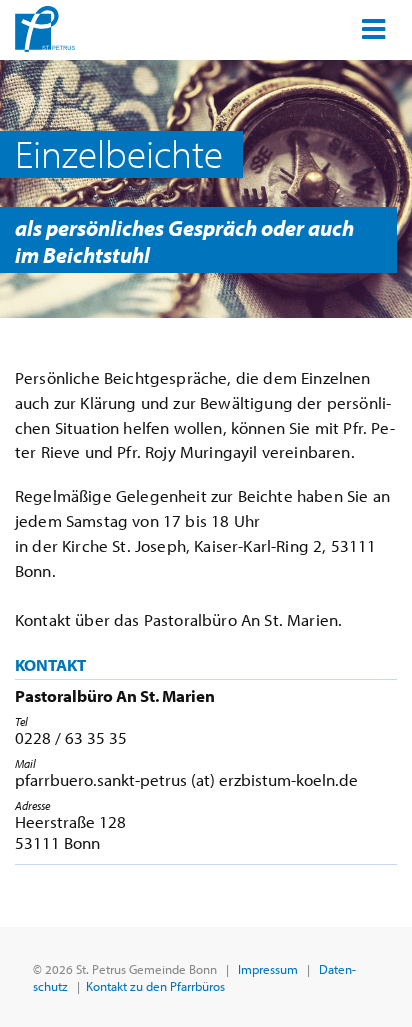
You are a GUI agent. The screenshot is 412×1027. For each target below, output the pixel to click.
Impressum (268, 968)
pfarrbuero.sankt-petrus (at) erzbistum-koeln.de (186, 779)
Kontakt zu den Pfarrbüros (155, 985)
